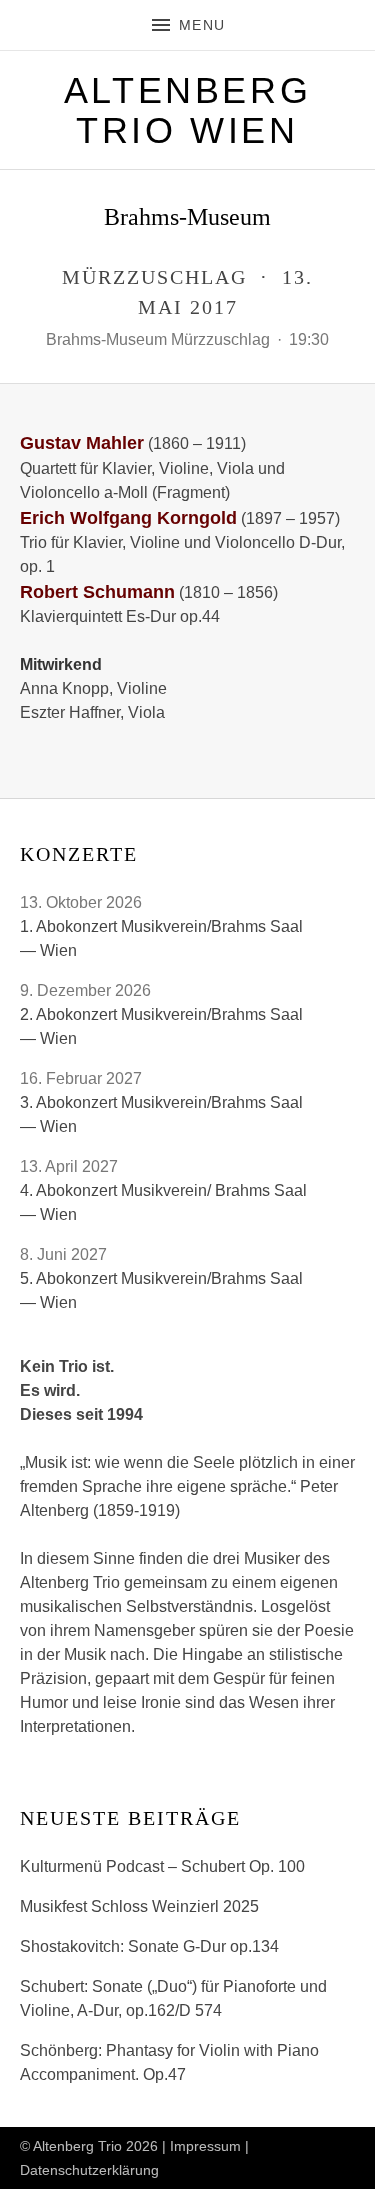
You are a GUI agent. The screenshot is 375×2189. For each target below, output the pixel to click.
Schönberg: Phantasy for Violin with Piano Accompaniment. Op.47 (169, 2062)
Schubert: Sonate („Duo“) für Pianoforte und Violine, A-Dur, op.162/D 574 (173, 1998)
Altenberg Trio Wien (187, 110)
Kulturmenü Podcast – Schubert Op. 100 (162, 1866)
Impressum (205, 2146)
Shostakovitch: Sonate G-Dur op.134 (149, 1946)
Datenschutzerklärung (89, 2170)
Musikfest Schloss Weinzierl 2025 (139, 1906)
